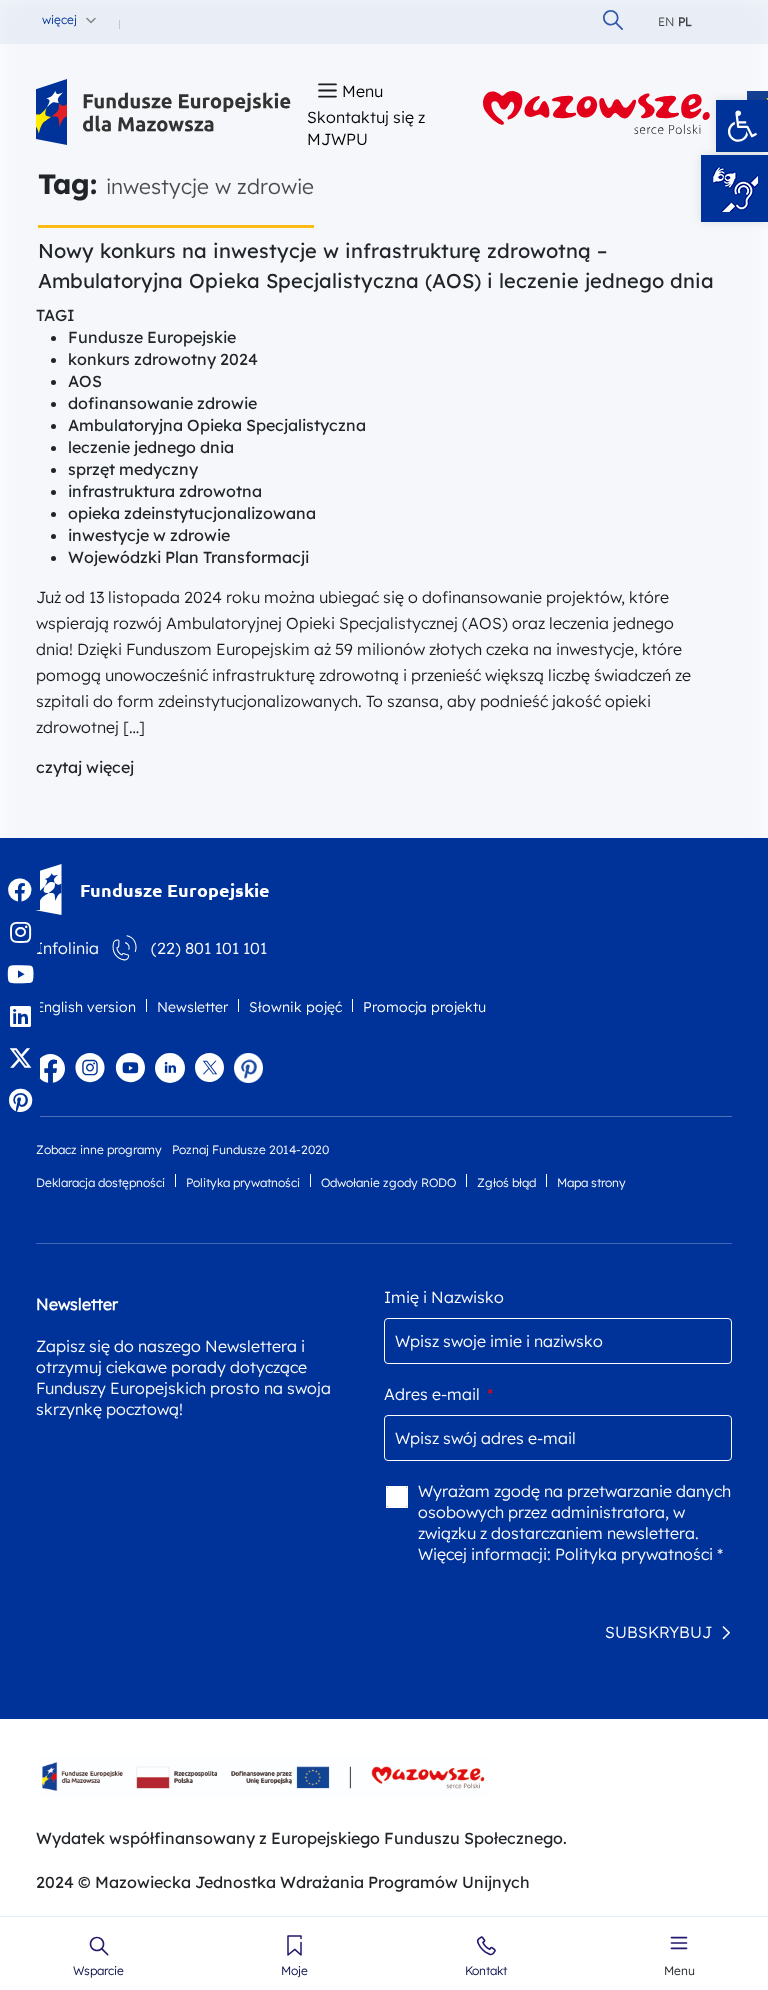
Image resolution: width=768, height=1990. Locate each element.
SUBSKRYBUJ (658, 1632)
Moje (294, 1971)
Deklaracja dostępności (100, 1182)
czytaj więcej (85, 767)
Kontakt (486, 1971)
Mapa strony (591, 1182)
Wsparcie (98, 1971)
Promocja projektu (424, 1007)
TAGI (55, 315)
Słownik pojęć (295, 1007)
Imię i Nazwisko (444, 1297)
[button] (742, 126)
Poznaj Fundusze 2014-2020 (250, 1149)
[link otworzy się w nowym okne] (597, 112)
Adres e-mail (438, 1394)
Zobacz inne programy (99, 1149)
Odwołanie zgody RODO (388, 1182)
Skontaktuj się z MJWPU (366, 128)
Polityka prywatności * (639, 1554)
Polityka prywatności (243, 1182)
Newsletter (192, 1007)
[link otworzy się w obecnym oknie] (163, 112)
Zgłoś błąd (506, 1182)
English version (86, 1007)
